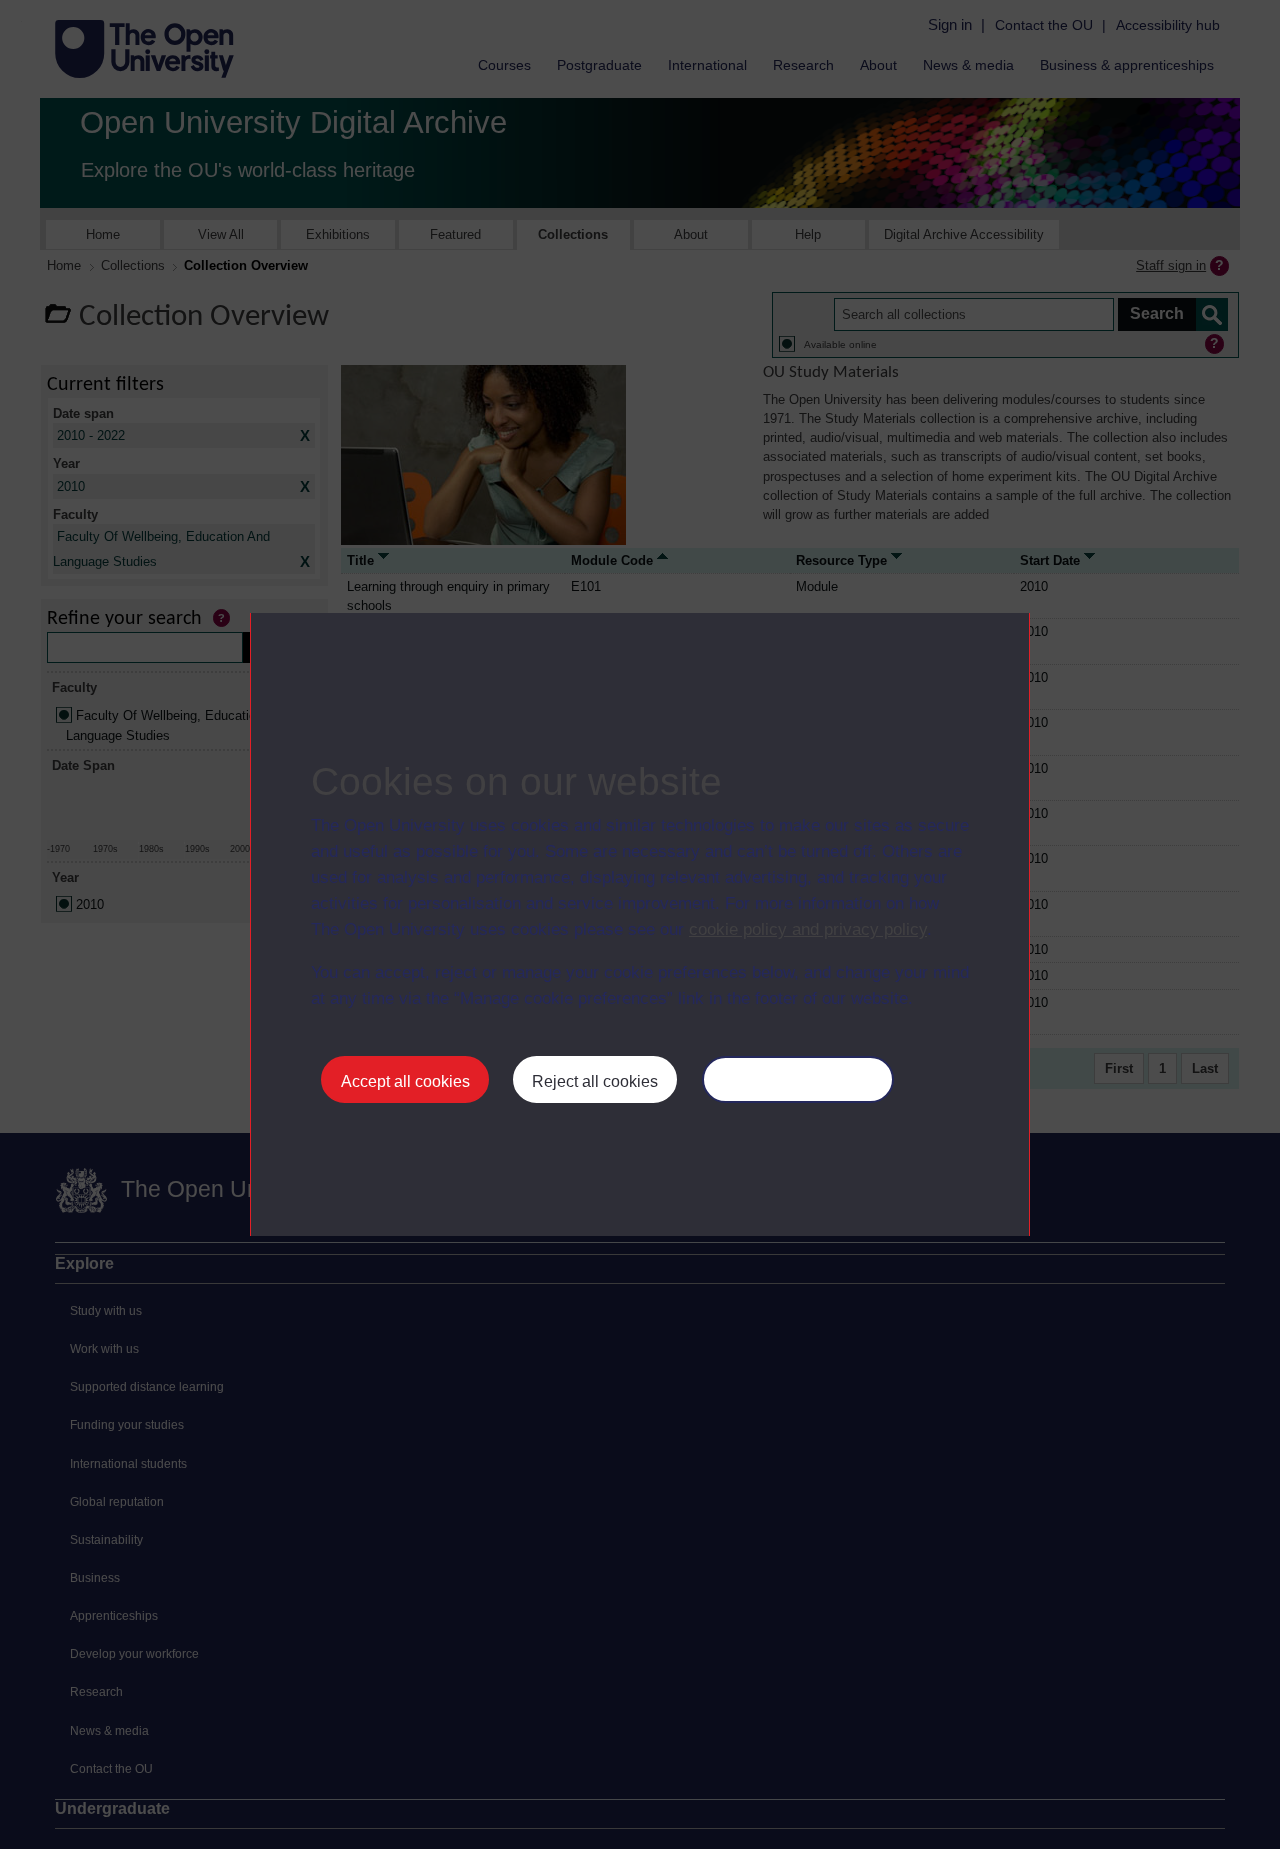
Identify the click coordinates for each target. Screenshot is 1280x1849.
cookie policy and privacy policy (808, 929)
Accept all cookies (405, 1081)
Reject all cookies (595, 1081)
